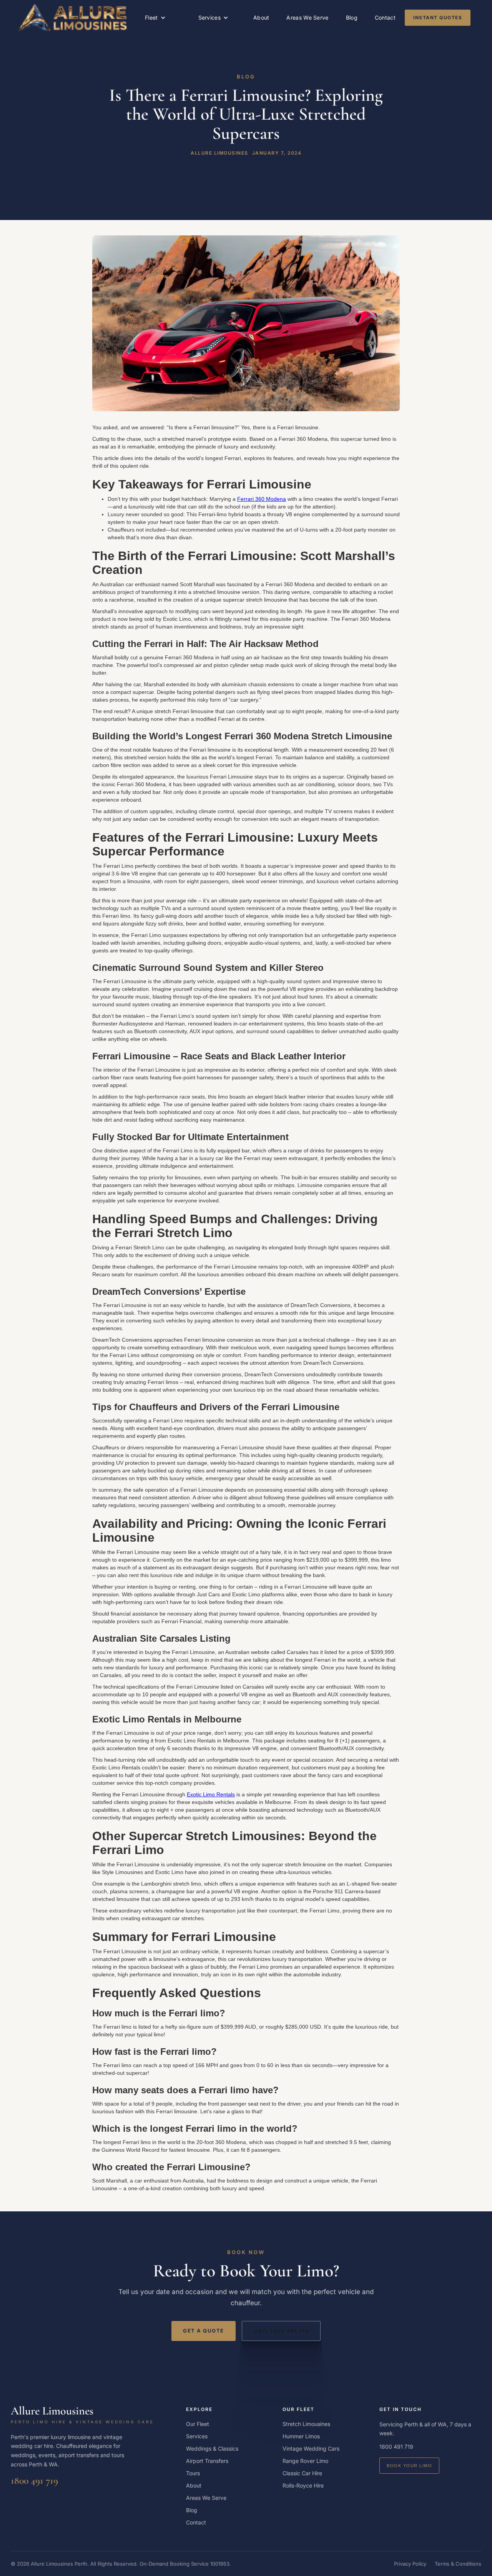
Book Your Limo (409, 2466)
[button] (155, 18)
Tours (193, 2473)
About (261, 18)
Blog (352, 18)
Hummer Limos (301, 2436)
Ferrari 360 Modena (262, 499)
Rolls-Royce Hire (303, 2485)
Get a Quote (204, 2331)
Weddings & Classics (212, 2448)
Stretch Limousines (306, 2424)
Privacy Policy (410, 2564)
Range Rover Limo (305, 2461)
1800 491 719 (34, 2480)
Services (197, 2436)
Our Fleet (198, 2424)
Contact (385, 18)
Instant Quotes (438, 18)
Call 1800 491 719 (281, 2331)
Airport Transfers (207, 2461)
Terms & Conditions (458, 2564)
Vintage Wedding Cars (311, 2448)
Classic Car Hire (302, 2473)
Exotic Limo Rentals (211, 1794)
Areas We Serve (307, 18)
